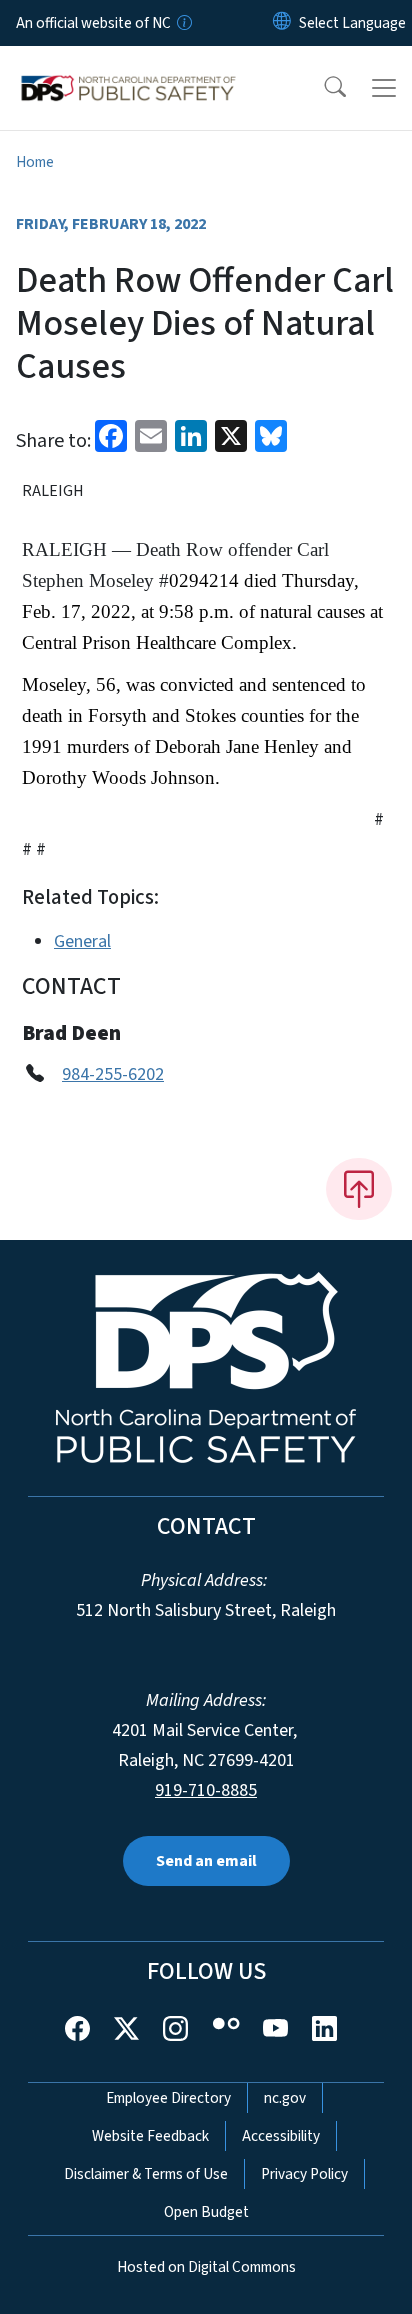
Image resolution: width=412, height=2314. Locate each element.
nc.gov (285, 2098)
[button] (322, 88)
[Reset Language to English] (282, 23)
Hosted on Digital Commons (206, 2267)
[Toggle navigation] (384, 88)
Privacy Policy (304, 2174)
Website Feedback (150, 2136)
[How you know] (183, 23)
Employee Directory (168, 2098)
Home (35, 162)
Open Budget (206, 2212)
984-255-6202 (113, 1074)
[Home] (128, 69)
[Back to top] (359, 1189)
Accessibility (281, 2136)
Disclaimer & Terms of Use (146, 2174)
